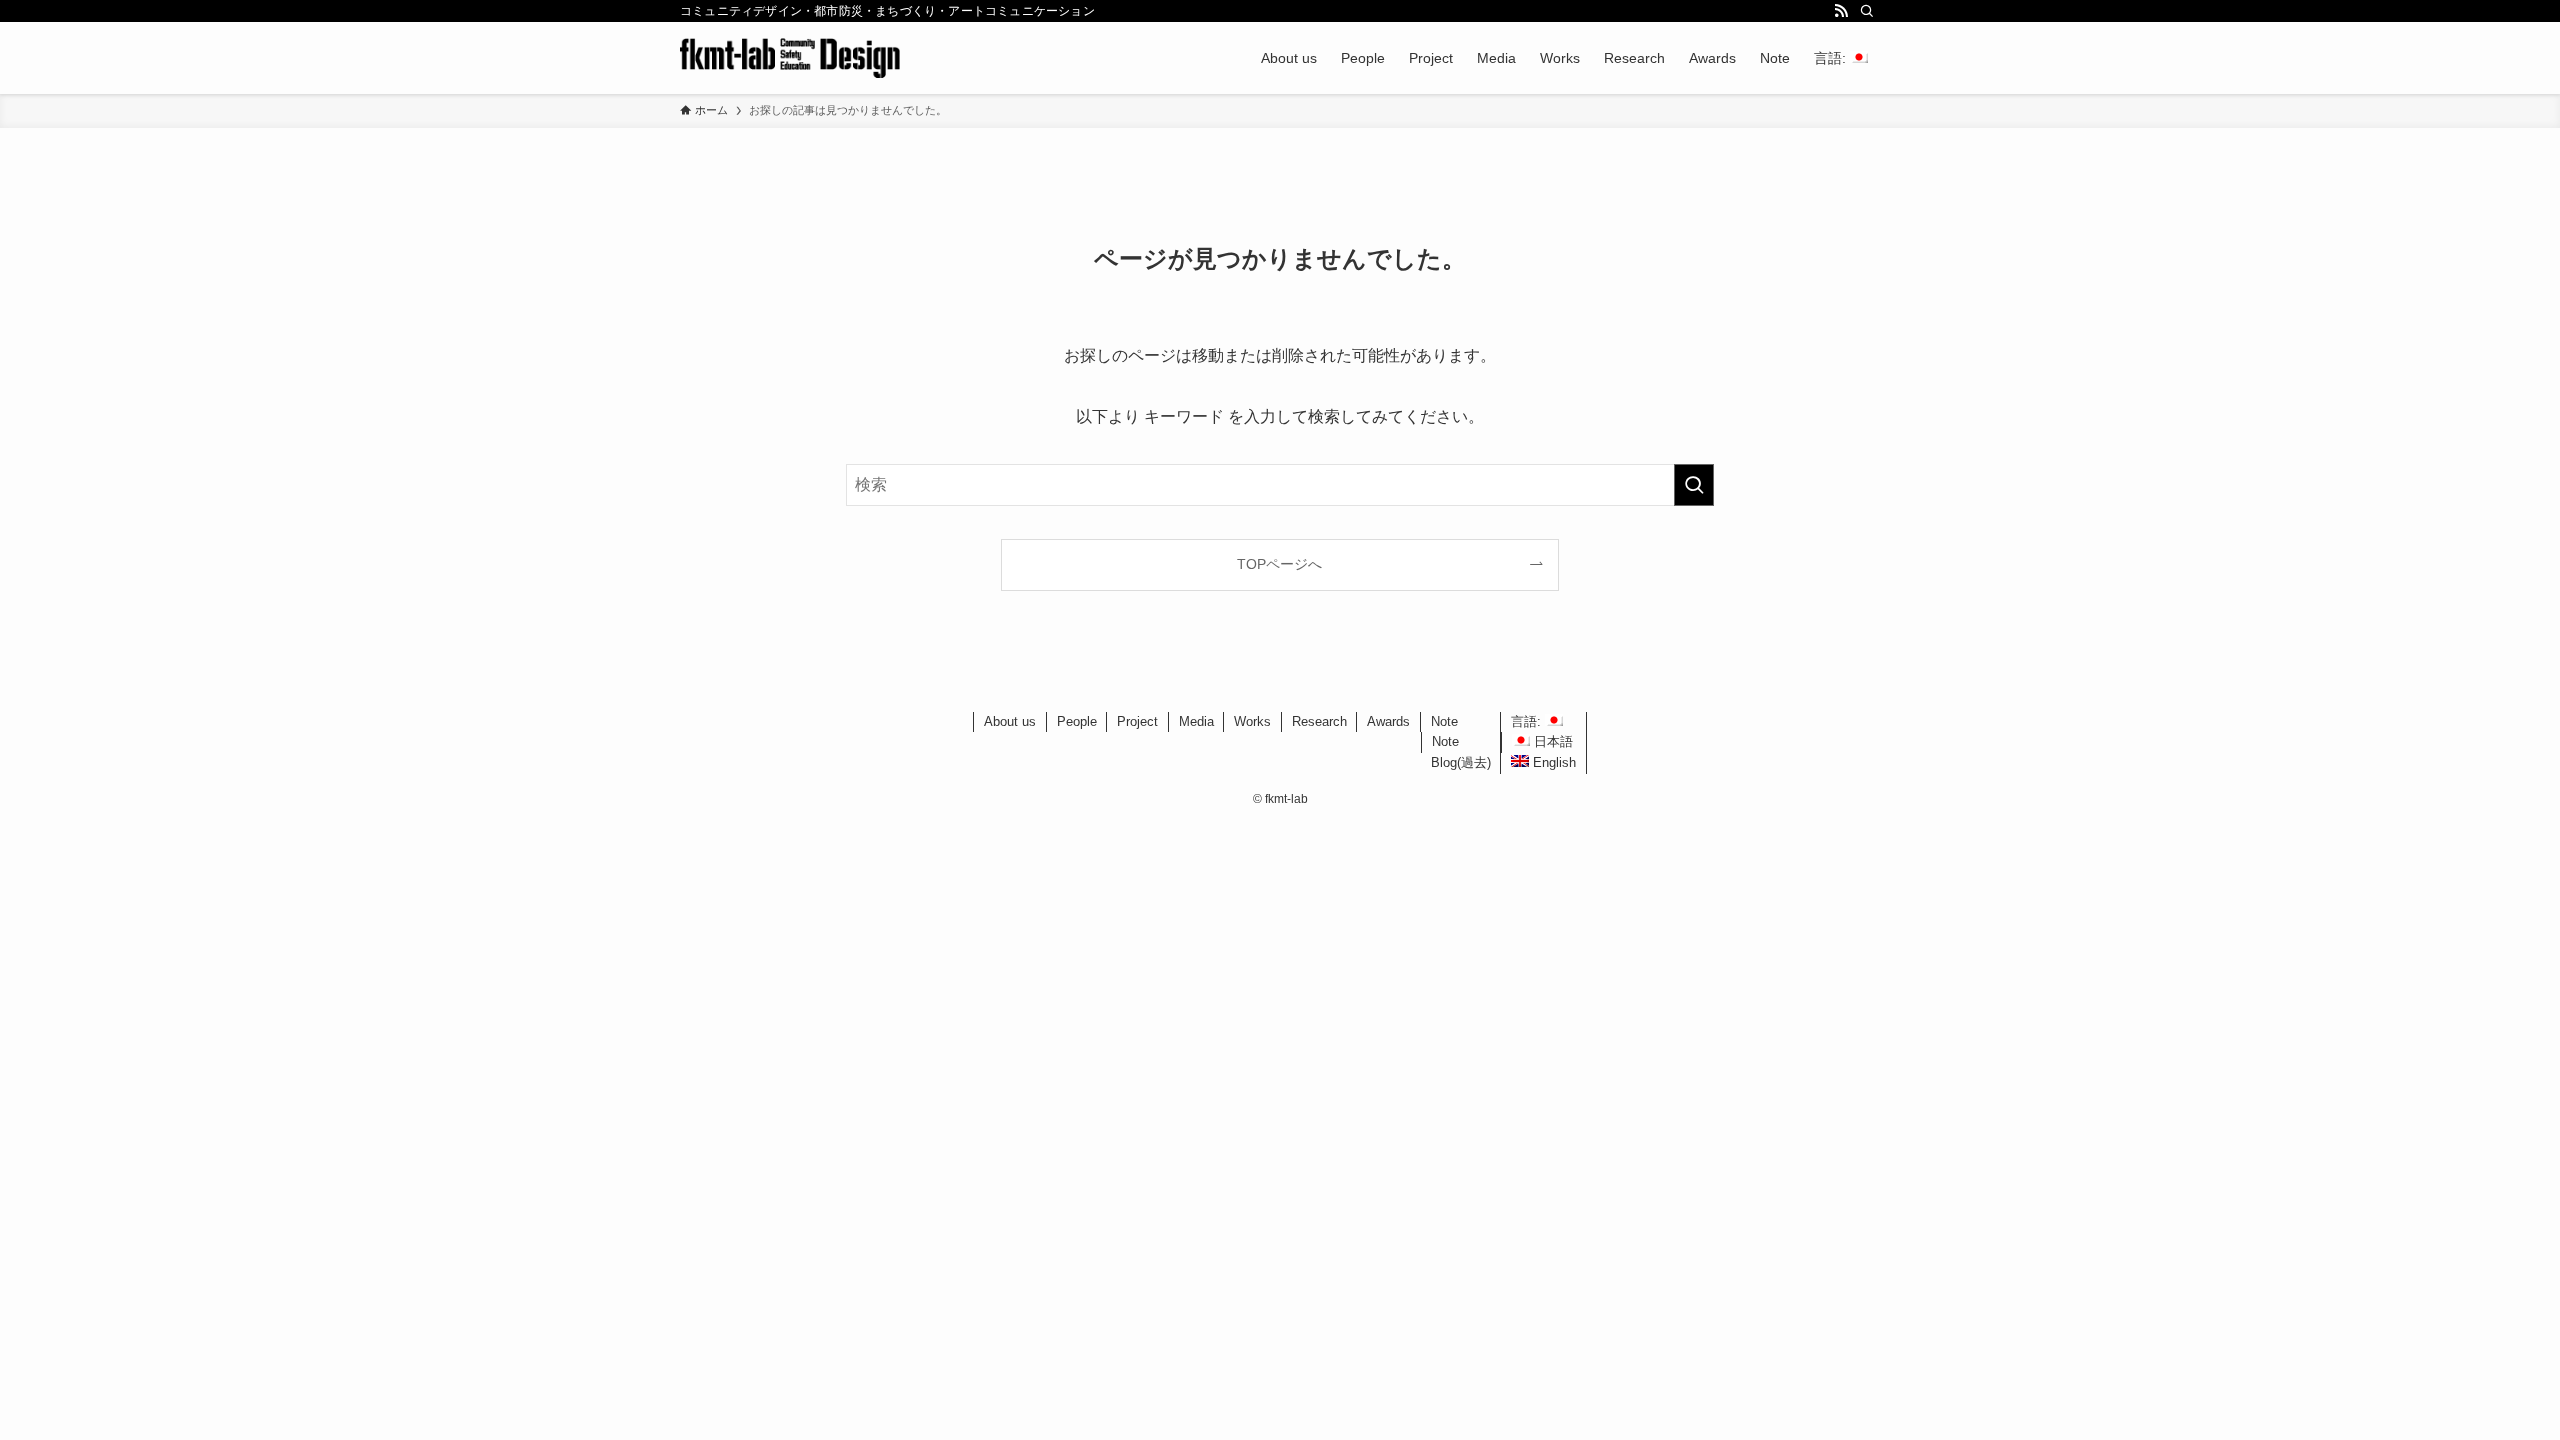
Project (1137, 721)
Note (1444, 721)
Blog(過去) (1461, 762)
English (1552, 762)
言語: (1528, 721)
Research (1319, 721)
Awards (1388, 721)
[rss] (1841, 11)
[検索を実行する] (1694, 485)
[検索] (1867, 11)
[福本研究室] (790, 58)
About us (1010, 721)
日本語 (1551, 741)
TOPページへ (1279, 564)
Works (1252, 721)
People (1077, 721)
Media (1196, 721)
